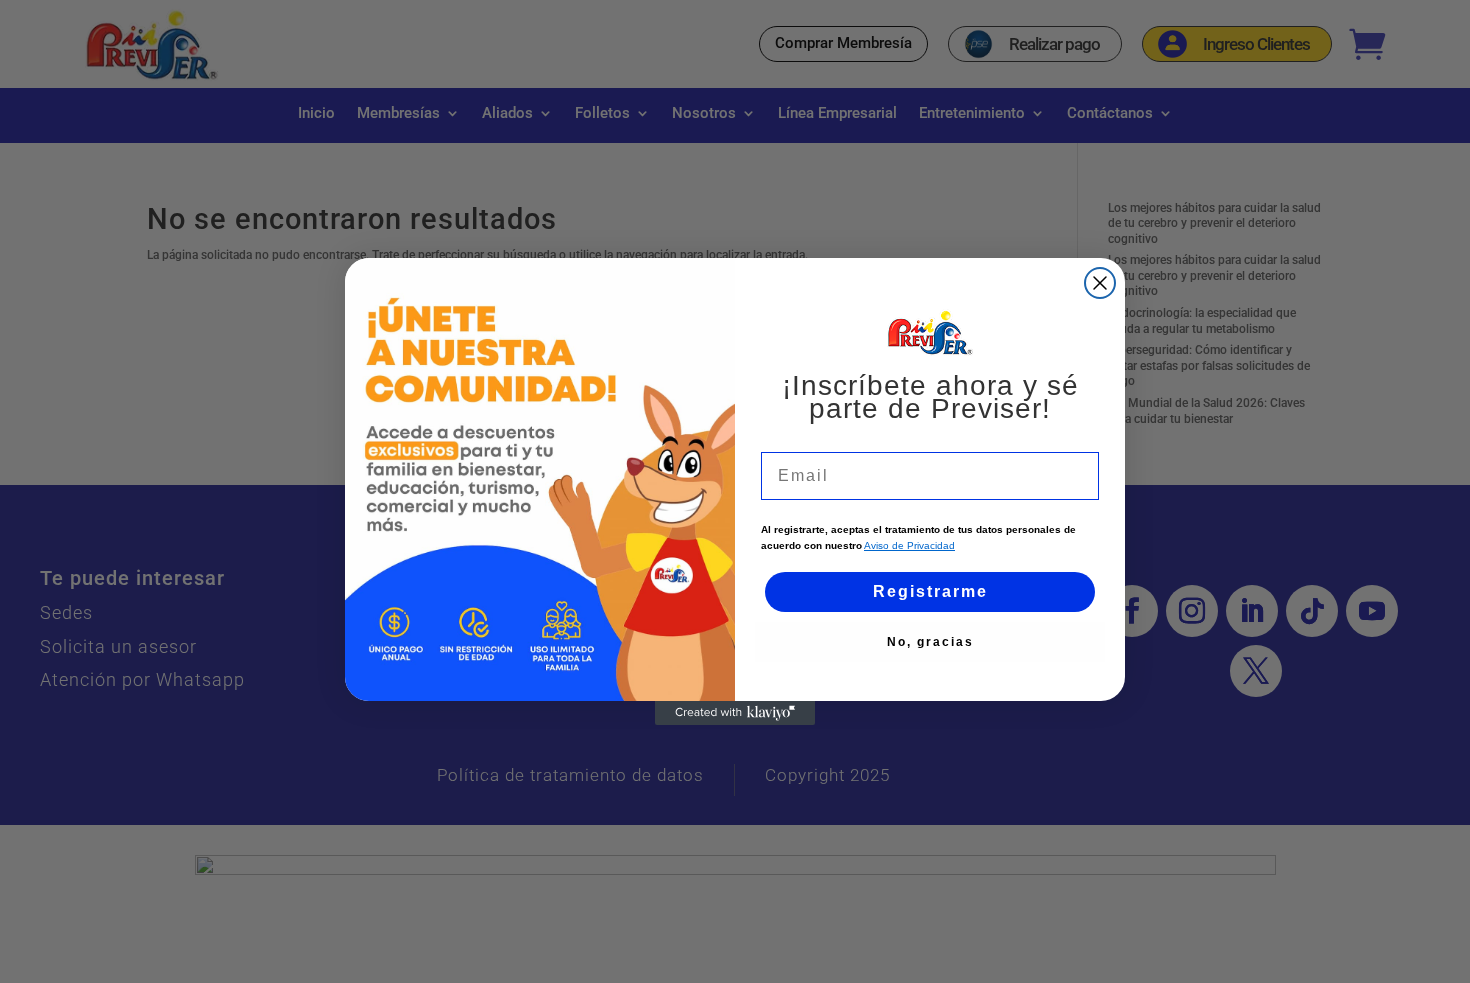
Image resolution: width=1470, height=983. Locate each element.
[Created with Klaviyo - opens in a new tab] (735, 713)
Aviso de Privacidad (909, 545)
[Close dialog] (1100, 283)
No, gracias (930, 642)
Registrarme (930, 591)
